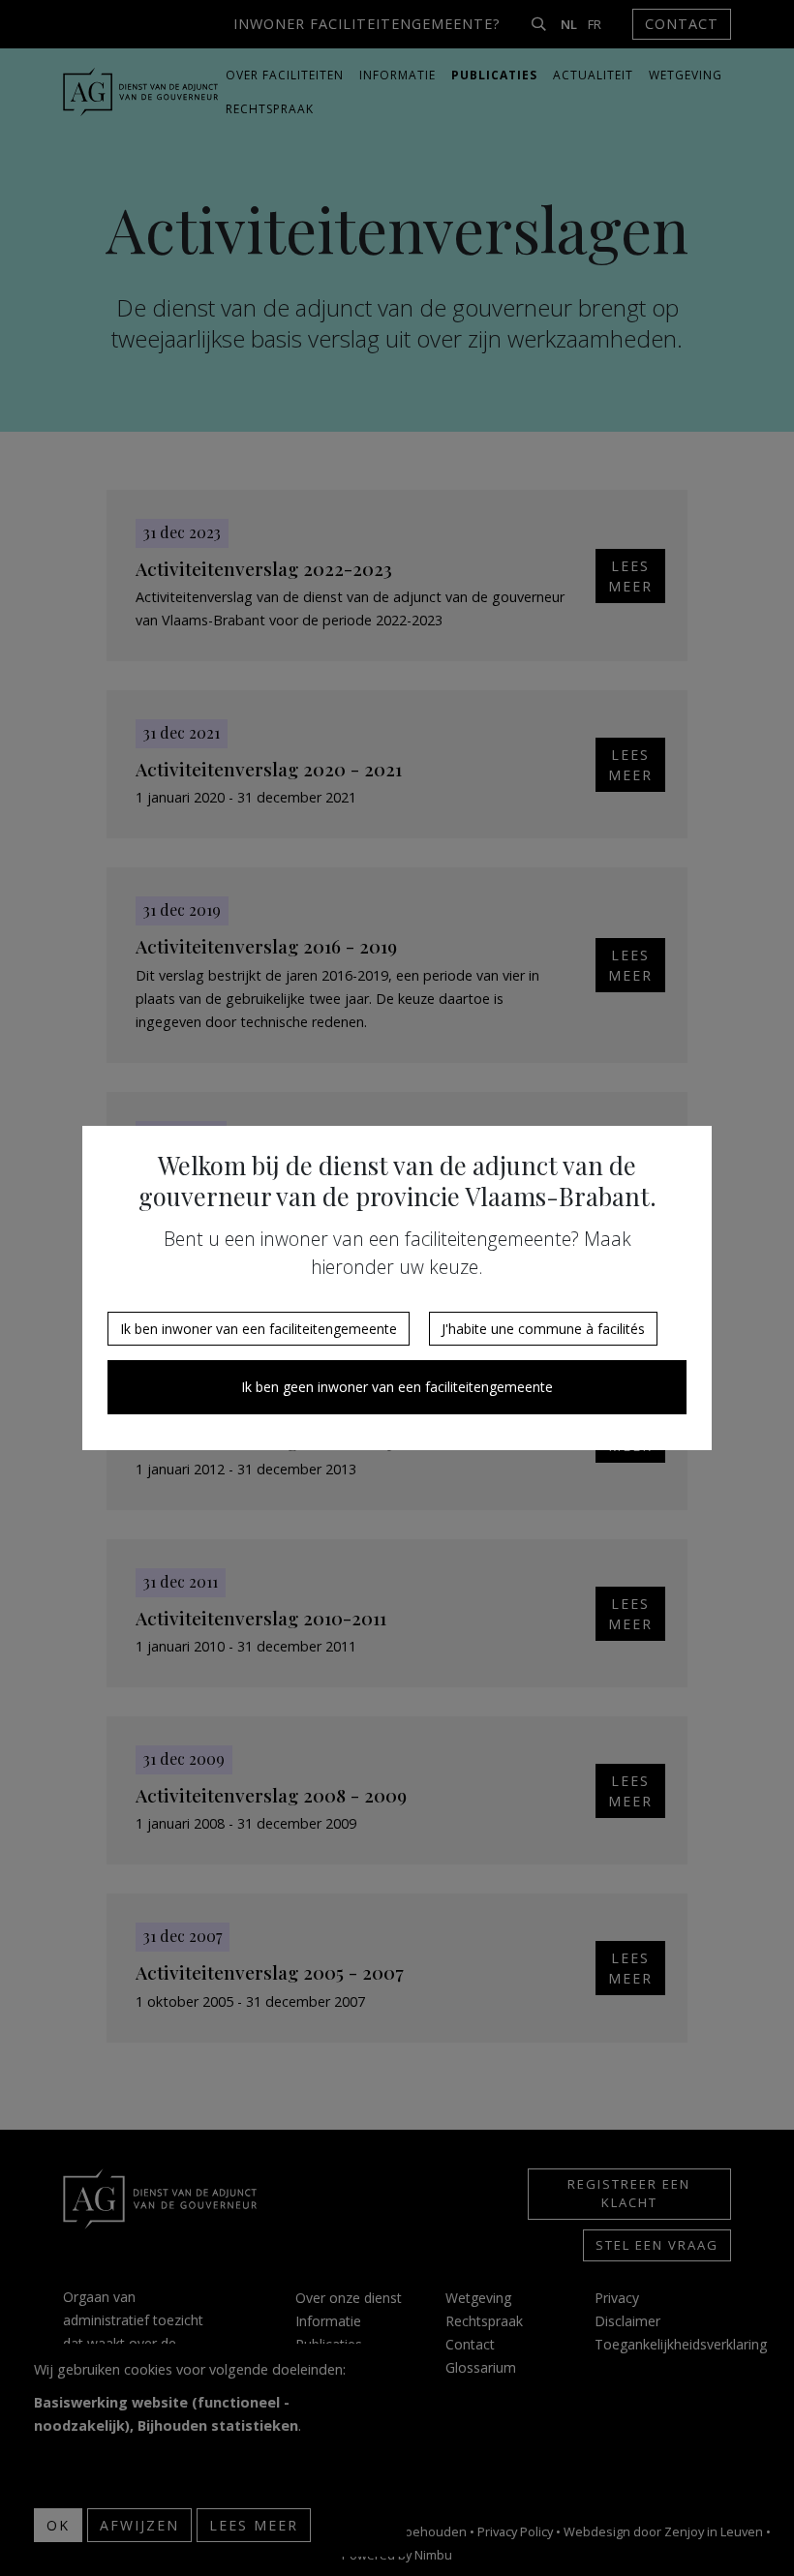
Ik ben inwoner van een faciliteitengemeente (259, 1329)
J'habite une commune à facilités (543, 1329)
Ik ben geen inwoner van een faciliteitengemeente (397, 1387)
